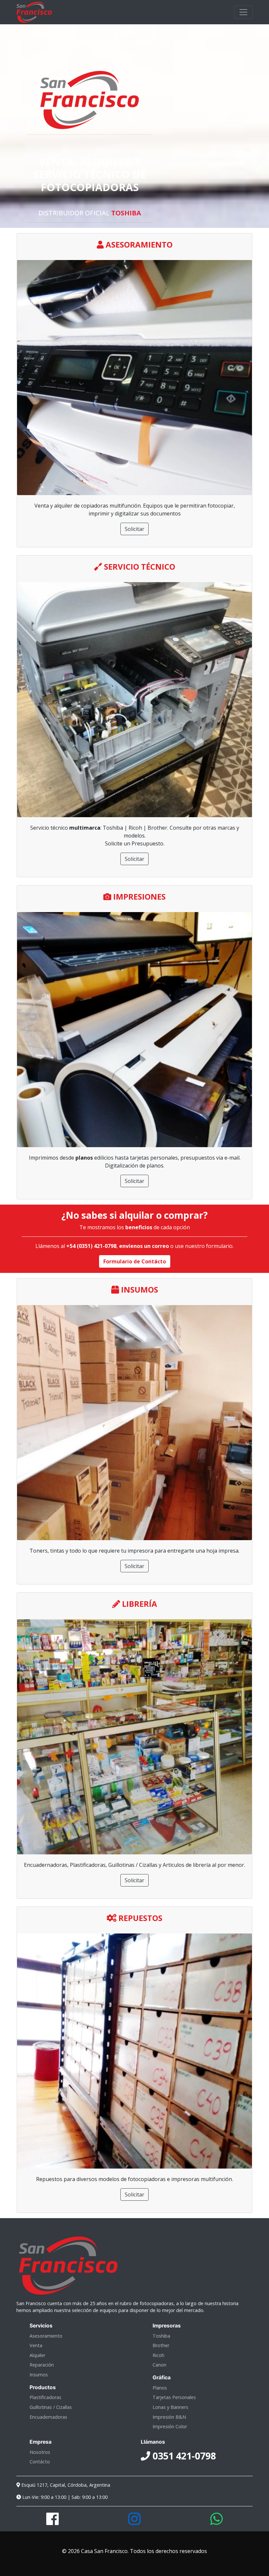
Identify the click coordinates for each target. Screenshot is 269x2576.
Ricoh (158, 2355)
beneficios (139, 1227)
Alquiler (37, 2355)
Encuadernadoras (48, 2417)
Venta (36, 2345)
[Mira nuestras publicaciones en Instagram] (134, 2522)
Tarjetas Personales (174, 2397)
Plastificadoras (45, 2397)
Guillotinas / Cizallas (51, 2407)
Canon (159, 2365)
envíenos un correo (144, 1246)
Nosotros (40, 2452)
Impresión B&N (169, 2417)
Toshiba (161, 2336)
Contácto (40, 2462)
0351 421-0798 (183, 2456)
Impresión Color (170, 2426)
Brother (161, 2345)
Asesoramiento (46, 2336)
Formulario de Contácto (135, 1261)
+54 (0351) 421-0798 (91, 1246)
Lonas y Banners (170, 2407)
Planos (160, 2388)
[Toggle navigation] (243, 12)
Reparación (42, 2365)
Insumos (39, 2375)
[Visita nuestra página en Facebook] (52, 2522)
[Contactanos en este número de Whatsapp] (217, 2522)
